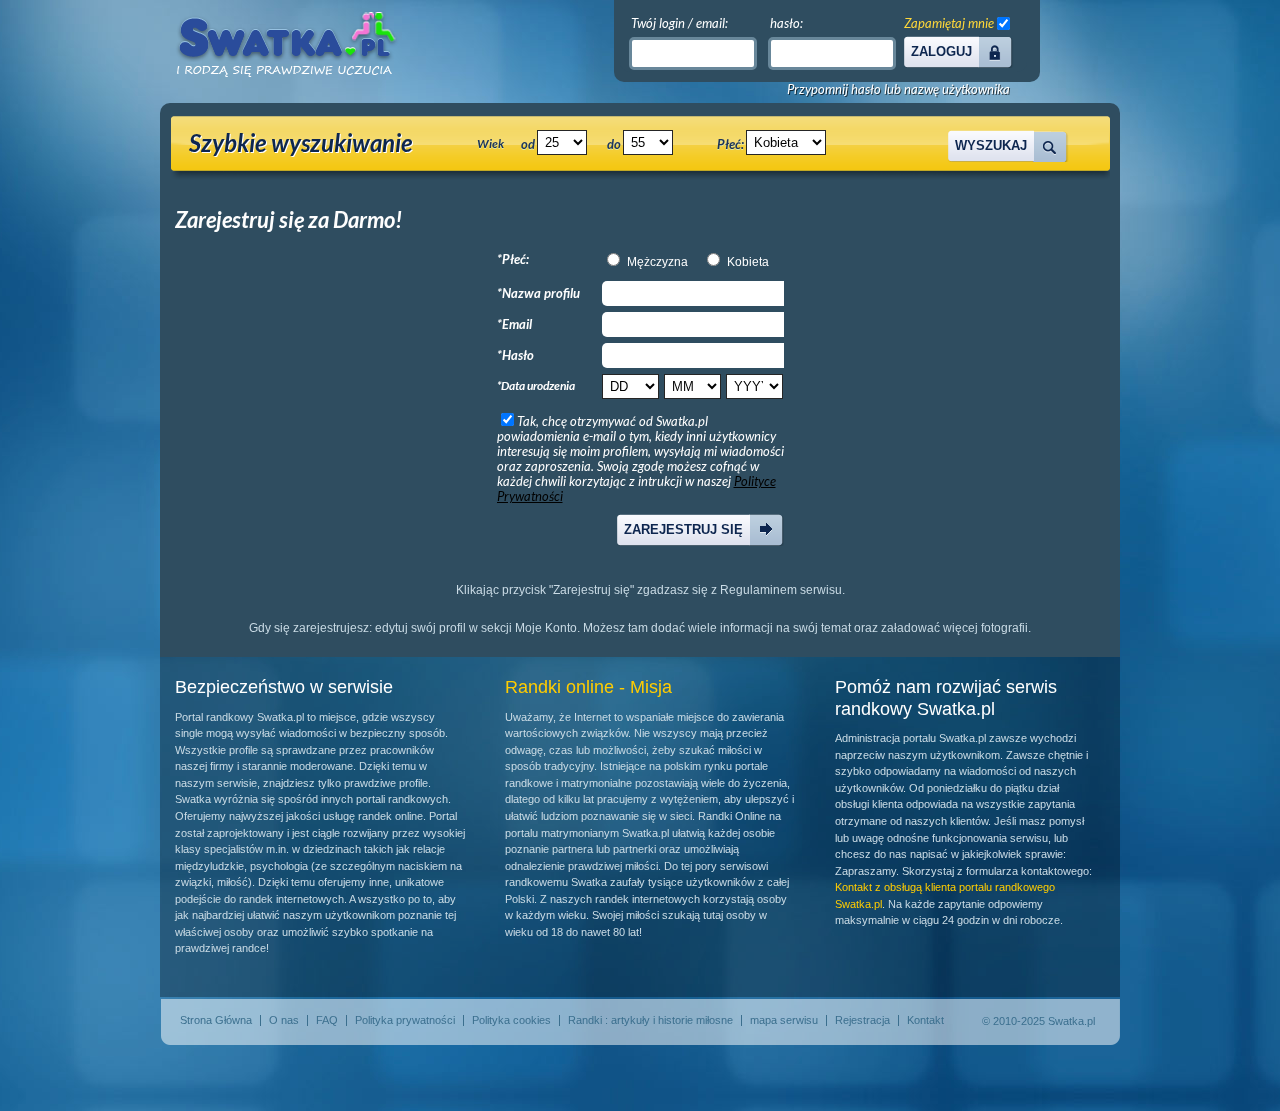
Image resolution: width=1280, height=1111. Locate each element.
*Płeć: (513, 259)
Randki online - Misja (588, 687)
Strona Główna (216, 1020)
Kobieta (748, 262)
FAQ (327, 1020)
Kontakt (925, 1020)
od (528, 144)
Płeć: (730, 144)
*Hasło (515, 355)
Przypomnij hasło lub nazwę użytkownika (898, 89)
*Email (514, 324)
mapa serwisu (784, 1020)
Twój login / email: (679, 23)
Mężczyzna (657, 262)
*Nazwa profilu (538, 293)
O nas (284, 1020)
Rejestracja (862, 1020)
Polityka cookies (511, 1020)
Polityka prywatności (405, 1020)
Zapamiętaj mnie (949, 23)
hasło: (786, 23)
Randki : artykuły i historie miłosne (650, 1020)
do (614, 144)
